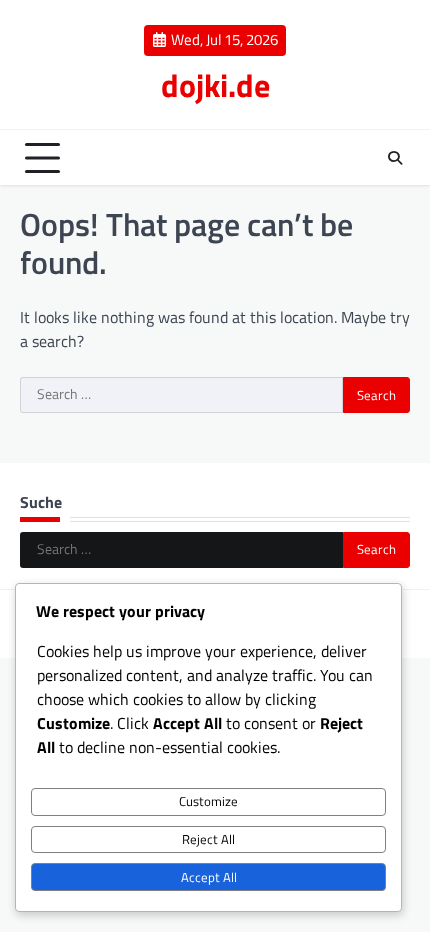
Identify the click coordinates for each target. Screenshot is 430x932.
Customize (208, 801)
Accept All (209, 877)
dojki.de (215, 85)
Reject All (208, 839)
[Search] (395, 158)
